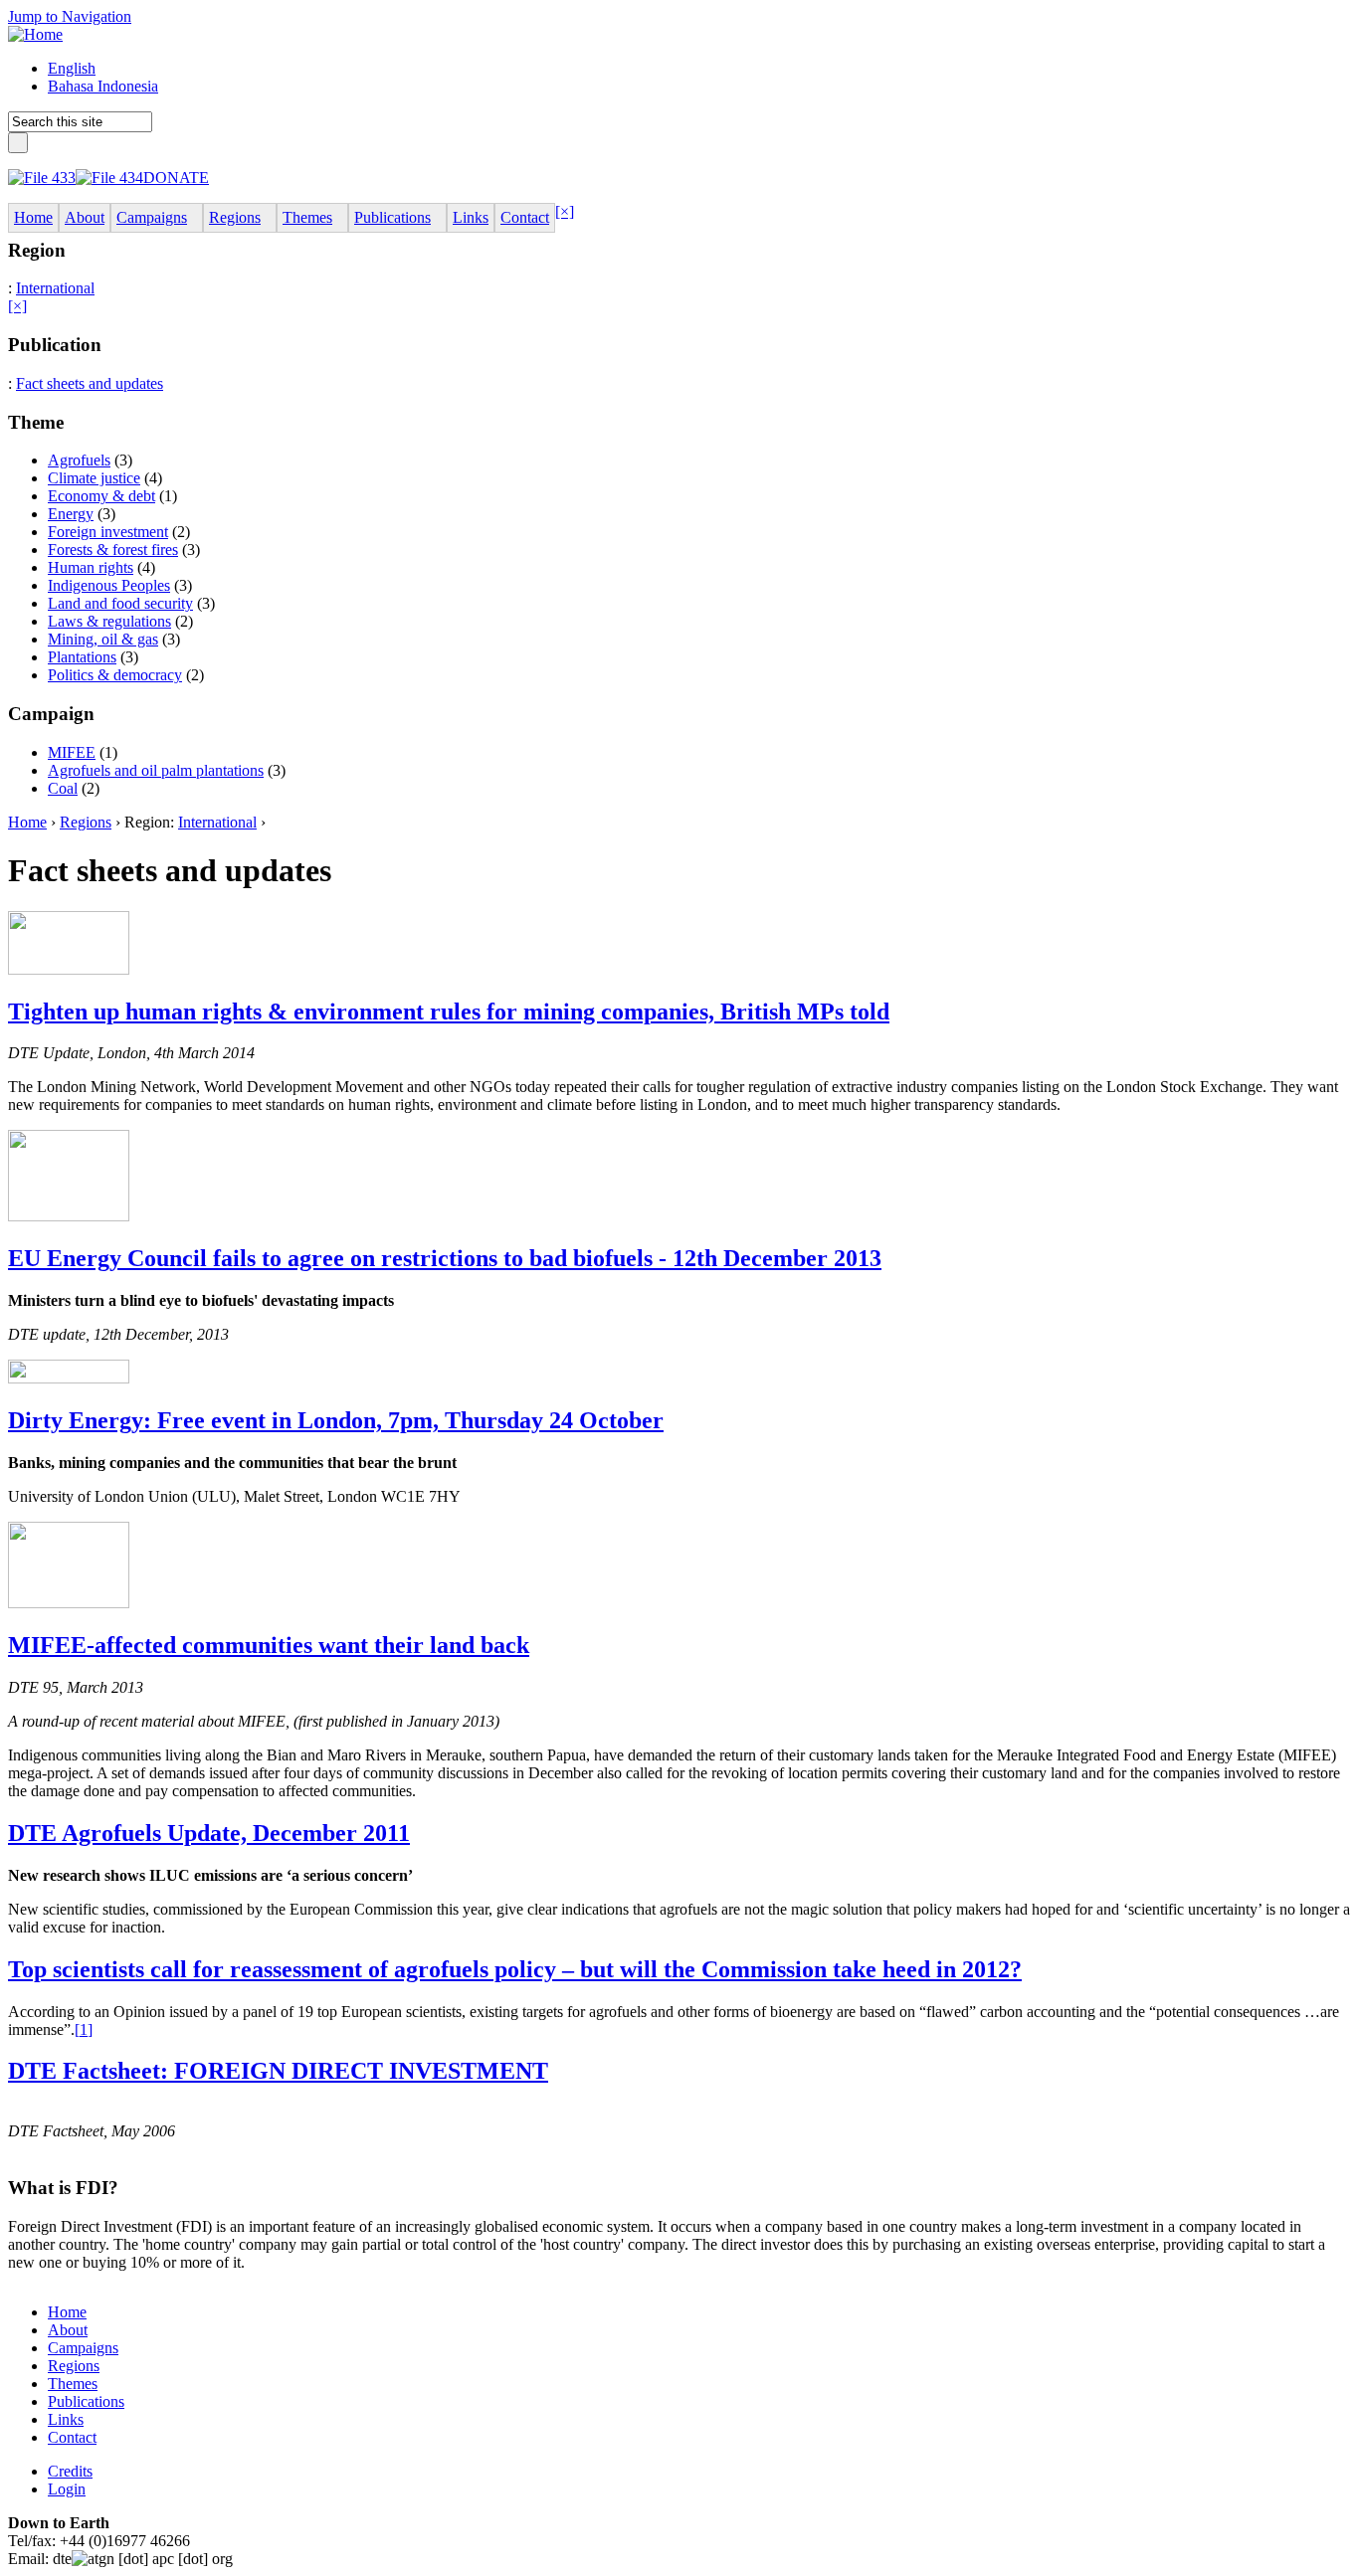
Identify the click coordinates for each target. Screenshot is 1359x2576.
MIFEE (72, 752)
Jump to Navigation (70, 16)
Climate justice (94, 478)
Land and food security (120, 603)
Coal (63, 788)
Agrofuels (79, 460)
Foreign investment (108, 532)
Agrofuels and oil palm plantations (156, 770)
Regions (86, 822)
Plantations (82, 657)
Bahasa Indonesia (103, 86)
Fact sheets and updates (90, 383)
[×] (565, 211)
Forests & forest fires (113, 550)
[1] (84, 2029)
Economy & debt (101, 496)
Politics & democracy (115, 675)
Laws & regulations (109, 621)
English (72, 68)
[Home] (35, 34)
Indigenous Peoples (109, 585)
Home (27, 822)
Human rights (91, 567)
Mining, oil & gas (103, 639)
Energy (71, 514)
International (55, 288)
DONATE (176, 178)
